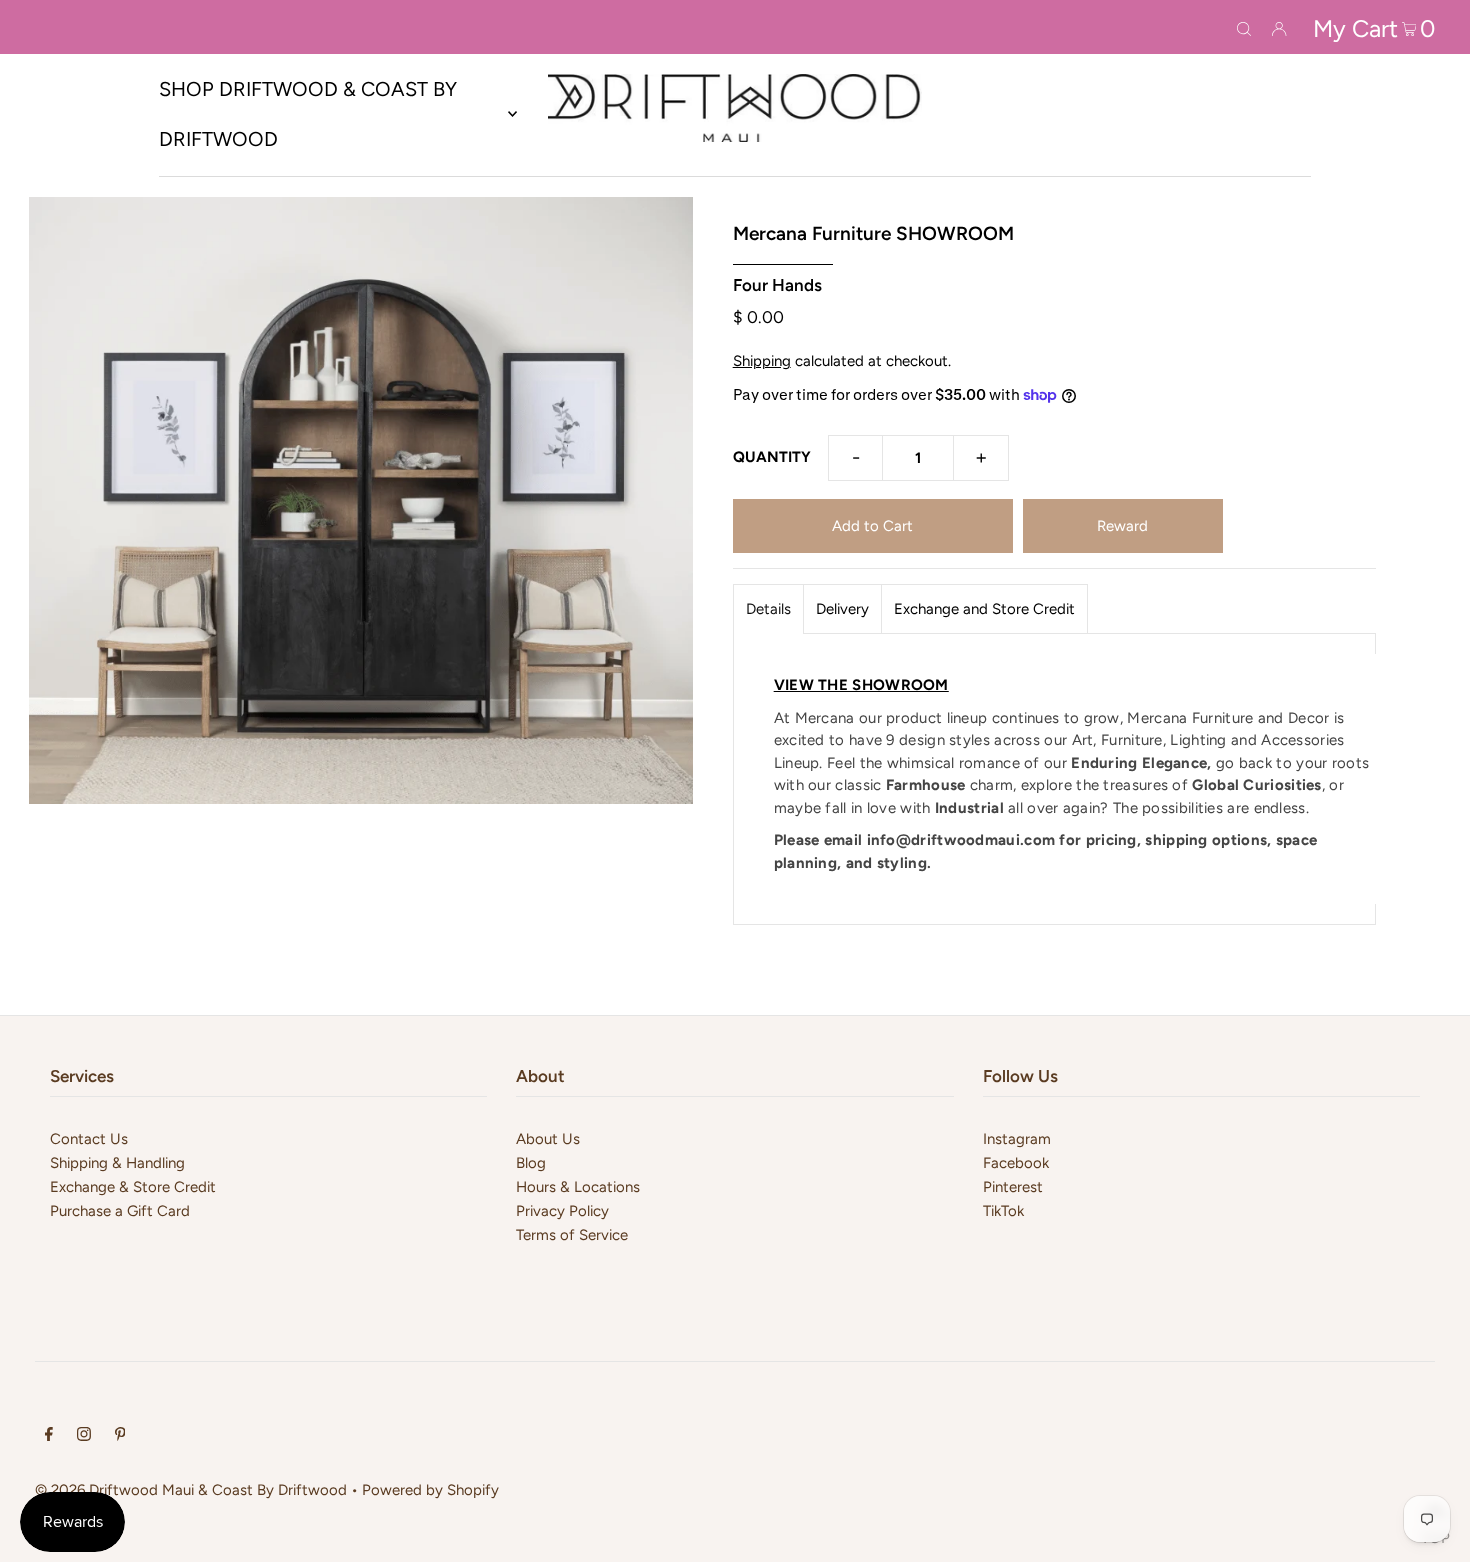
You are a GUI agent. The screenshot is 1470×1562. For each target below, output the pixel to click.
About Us (548, 1139)
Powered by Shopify (430, 1490)
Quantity (772, 457)
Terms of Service (572, 1235)
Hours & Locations (578, 1187)
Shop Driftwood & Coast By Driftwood (308, 114)
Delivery (842, 609)
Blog (531, 1163)
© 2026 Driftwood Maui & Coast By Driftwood (191, 1490)
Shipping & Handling (117, 1163)
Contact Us (89, 1139)
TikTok (1003, 1211)
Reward (1122, 526)
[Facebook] (49, 1436)
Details (768, 609)
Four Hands (777, 285)
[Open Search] (1244, 27)
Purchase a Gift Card (120, 1211)
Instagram (1017, 1139)
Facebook (1016, 1163)
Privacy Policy (562, 1211)
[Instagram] (84, 1436)
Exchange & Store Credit (133, 1187)
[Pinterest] (120, 1436)
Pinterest (1013, 1187)
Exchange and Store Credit (984, 609)
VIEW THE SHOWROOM (861, 685)
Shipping (762, 361)
